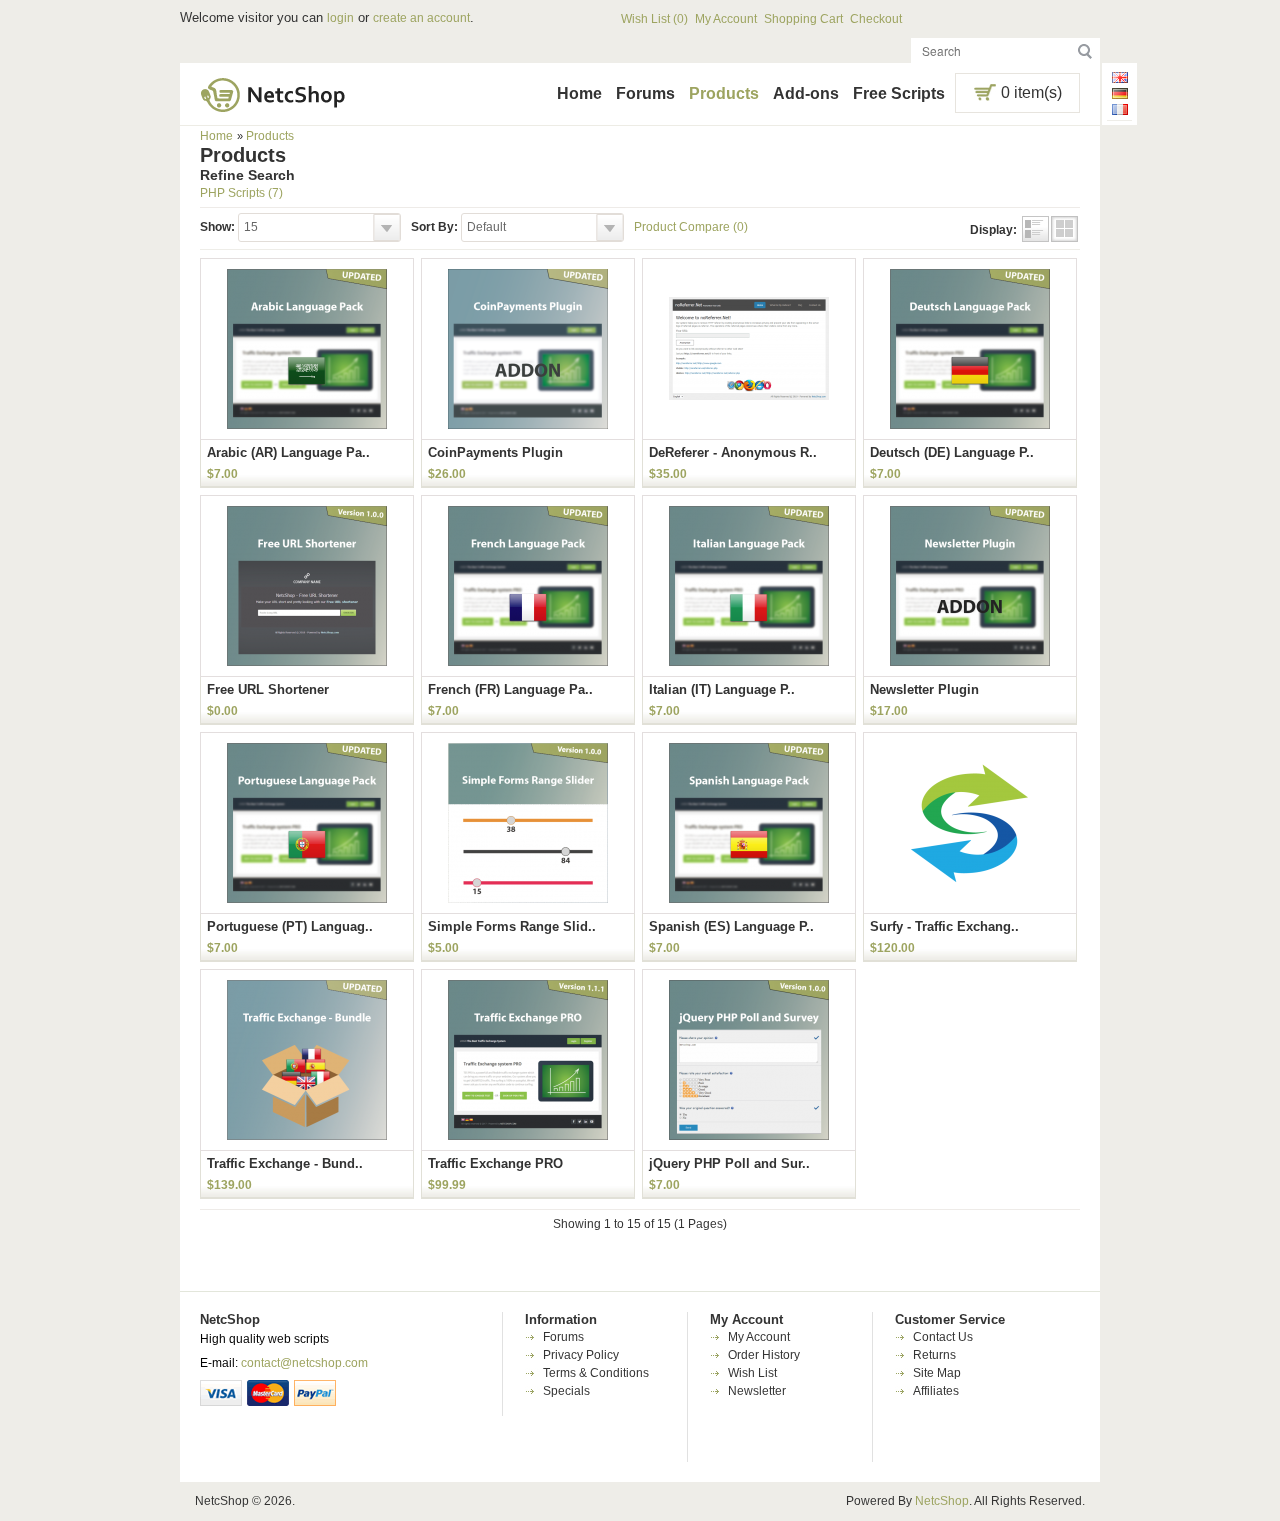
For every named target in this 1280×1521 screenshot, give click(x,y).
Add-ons (806, 93)
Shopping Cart (803, 19)
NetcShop (942, 1501)
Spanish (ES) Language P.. (731, 926)
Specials (566, 1391)
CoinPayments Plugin (495, 452)
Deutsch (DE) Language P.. (952, 452)
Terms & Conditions (596, 1373)
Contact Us (943, 1337)
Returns (934, 1355)
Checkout (876, 19)
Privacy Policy (581, 1355)
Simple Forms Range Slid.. (512, 926)
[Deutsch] (1120, 96)
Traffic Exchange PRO (495, 1163)
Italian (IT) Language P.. (722, 689)
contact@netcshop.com (304, 1363)
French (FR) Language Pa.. (510, 689)
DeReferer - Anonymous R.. (733, 452)
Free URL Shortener (268, 689)
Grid (1064, 229)
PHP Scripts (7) (241, 193)
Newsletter (757, 1391)
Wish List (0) (654, 19)
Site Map (937, 1373)
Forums (645, 93)
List (1035, 229)
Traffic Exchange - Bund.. (285, 1163)
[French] (1120, 112)
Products (724, 93)
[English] (1120, 80)
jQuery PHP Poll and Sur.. (729, 1163)
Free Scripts (899, 93)
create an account (421, 18)
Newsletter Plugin (924, 689)
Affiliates (936, 1391)
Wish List (752, 1373)
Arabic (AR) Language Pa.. (288, 452)
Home (579, 93)
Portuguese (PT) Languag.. (290, 926)
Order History (764, 1355)
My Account (726, 19)
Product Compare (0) (691, 227)
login (340, 18)
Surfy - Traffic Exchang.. (944, 926)
